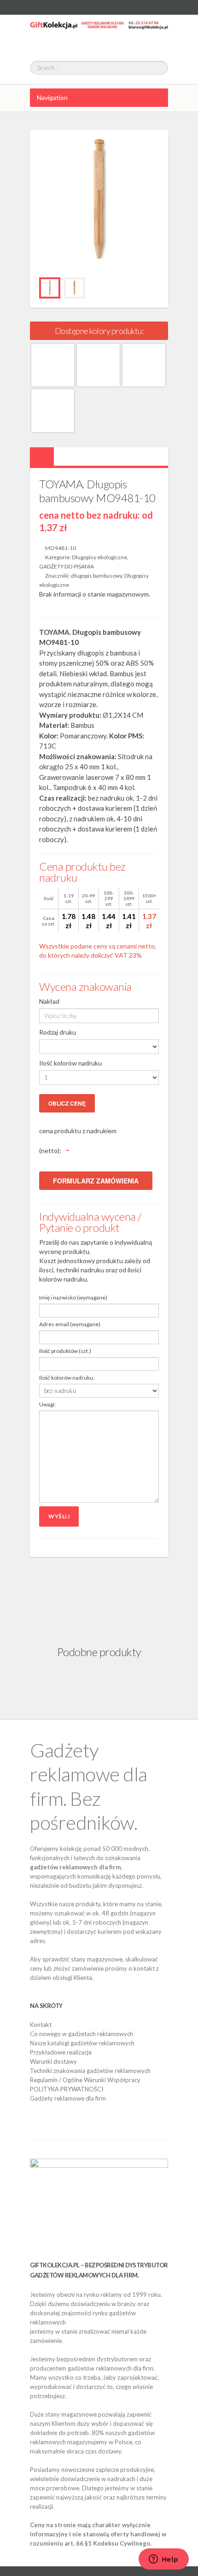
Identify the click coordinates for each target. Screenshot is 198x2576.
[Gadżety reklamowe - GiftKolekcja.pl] (99, 33)
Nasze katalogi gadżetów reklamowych (82, 2043)
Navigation (52, 97)
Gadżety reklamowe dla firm (68, 2098)
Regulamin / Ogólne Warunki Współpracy (85, 2080)
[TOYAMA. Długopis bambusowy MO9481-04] (98, 365)
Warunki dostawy (53, 2061)
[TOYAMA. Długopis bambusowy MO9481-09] (144, 365)
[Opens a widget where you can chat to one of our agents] (163, 2560)
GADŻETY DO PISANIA (67, 566)
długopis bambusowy (96, 576)
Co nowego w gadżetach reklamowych (82, 2034)
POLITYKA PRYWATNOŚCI (67, 2089)
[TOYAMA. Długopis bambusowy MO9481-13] (53, 411)
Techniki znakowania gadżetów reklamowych (90, 2071)
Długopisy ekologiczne (99, 557)
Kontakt (41, 2025)
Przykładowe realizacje (61, 2052)
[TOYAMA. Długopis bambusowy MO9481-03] (53, 365)
